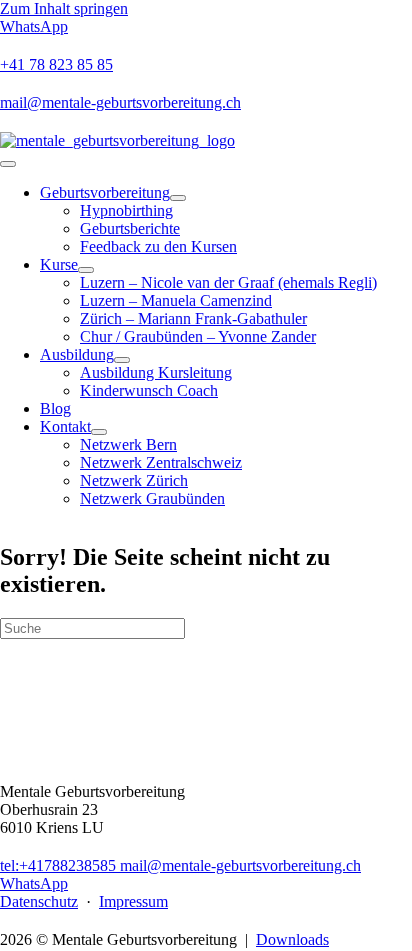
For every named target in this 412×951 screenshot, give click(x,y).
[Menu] (8, 164)
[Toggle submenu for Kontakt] (99, 432)
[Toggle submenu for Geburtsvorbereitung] (178, 198)
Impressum (133, 901)
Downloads (292, 939)
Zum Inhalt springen (64, 8)
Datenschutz (39, 901)
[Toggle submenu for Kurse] (86, 270)
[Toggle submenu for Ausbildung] (122, 360)
